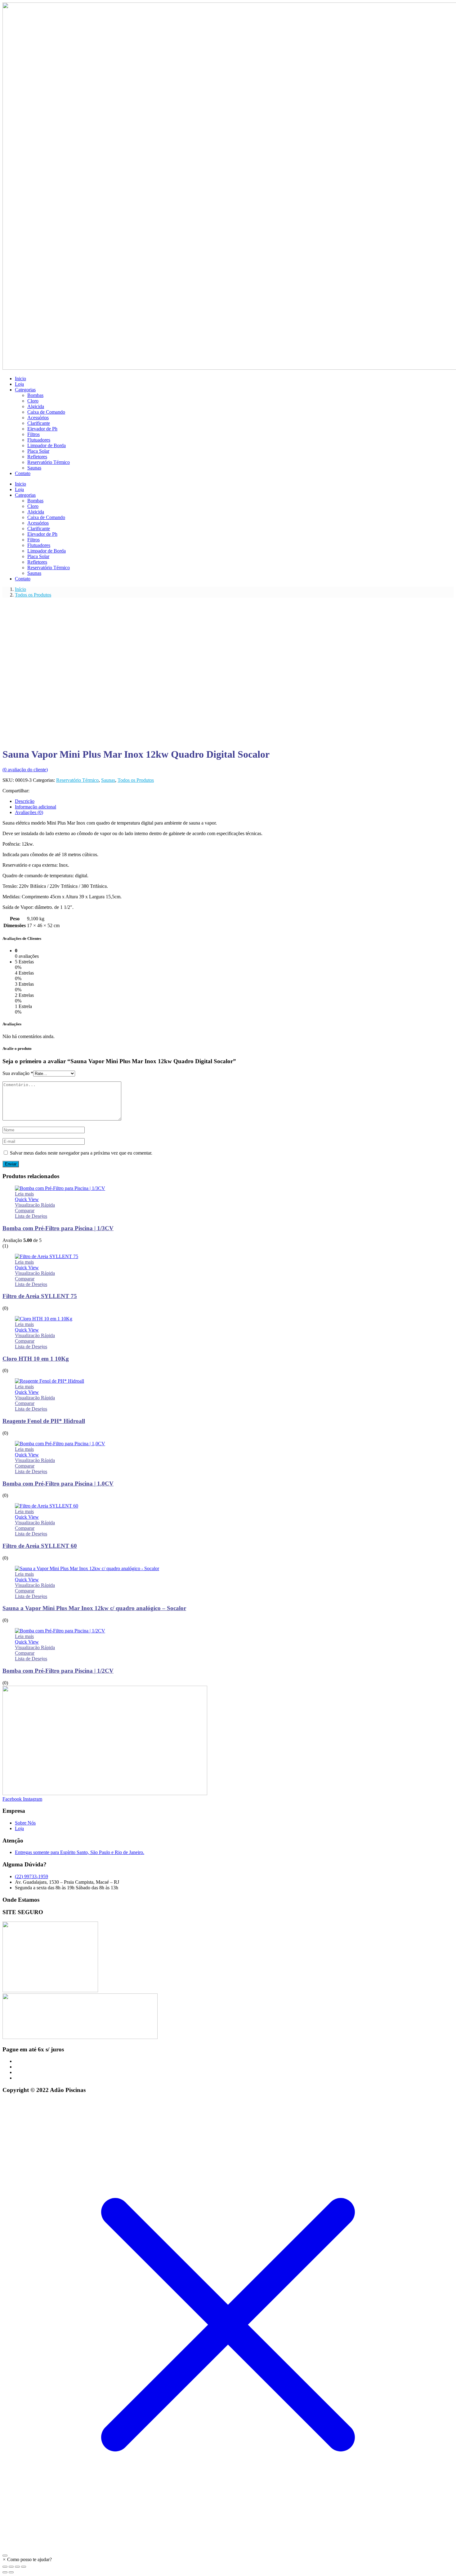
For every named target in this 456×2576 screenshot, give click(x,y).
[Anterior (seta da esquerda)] (5, 2572)
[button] (27, 2559)
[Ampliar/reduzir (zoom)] (5, 2567)
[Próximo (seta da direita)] (11, 2572)
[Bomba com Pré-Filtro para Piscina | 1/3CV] (60, 1188)
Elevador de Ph (42, 429)
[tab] (234, 801)
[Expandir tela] (11, 2567)
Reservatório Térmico (49, 462)
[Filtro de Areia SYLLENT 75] (47, 1256)
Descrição (25, 801)
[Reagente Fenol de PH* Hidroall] (49, 1381)
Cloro (33, 401)
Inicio (20, 379)
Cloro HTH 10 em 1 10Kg (36, 1359)
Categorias (25, 390)
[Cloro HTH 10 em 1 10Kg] (44, 1319)
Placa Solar (38, 451)
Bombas (35, 395)
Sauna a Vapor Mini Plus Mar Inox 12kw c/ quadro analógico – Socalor (94, 1608)
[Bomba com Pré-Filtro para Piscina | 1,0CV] (60, 1444)
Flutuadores (39, 440)
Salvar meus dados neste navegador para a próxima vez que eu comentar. (81, 1153)
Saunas (34, 468)
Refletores (37, 457)
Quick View (27, 1199)
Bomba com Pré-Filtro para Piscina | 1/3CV (58, 1228)
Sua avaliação (18, 1073)
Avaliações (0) (29, 812)
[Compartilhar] (17, 2567)
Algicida (36, 406)
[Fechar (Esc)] (24, 2567)
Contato (23, 473)
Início (20, 589)
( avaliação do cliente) (25, 770)
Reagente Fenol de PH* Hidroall (44, 1421)
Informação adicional (36, 807)
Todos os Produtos (33, 595)
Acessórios (38, 418)
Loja (19, 384)
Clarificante (39, 423)
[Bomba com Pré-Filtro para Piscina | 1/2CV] (60, 1631)
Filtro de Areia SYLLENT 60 (40, 1546)
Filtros (34, 434)
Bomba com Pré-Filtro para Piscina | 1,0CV (58, 1484)
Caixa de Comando (46, 412)
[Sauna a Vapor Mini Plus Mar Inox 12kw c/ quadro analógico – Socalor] (87, 1568)
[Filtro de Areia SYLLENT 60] (47, 1506)
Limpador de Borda (47, 445)
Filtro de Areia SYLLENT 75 (40, 1296)
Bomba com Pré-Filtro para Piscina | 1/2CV (58, 1671)
